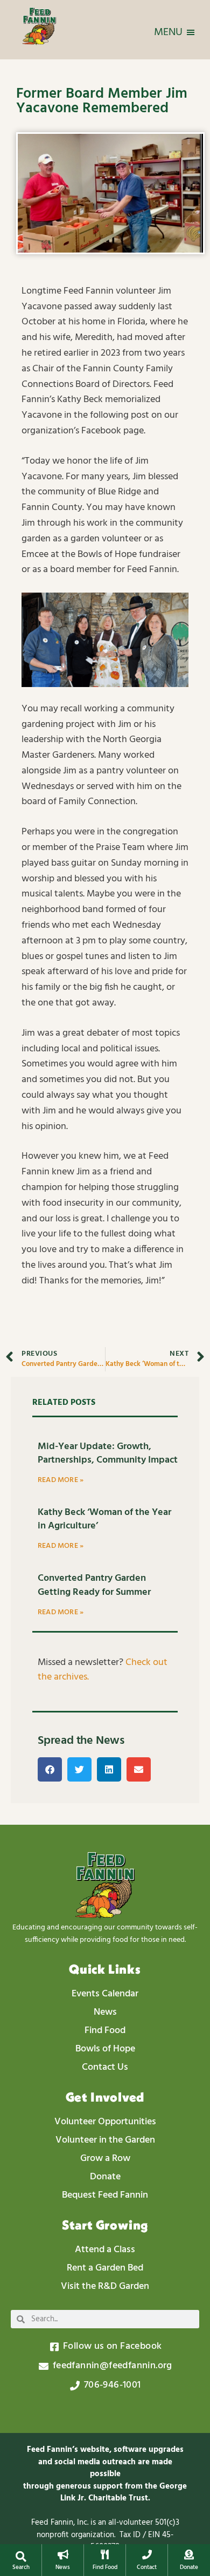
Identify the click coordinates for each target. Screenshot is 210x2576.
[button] (21, 2557)
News (63, 2567)
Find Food (105, 2567)
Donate (189, 2567)
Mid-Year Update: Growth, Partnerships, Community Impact (108, 1453)
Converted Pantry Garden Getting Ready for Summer (94, 1585)
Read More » (61, 1480)
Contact (147, 2567)
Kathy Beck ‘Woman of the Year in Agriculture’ (104, 1519)
